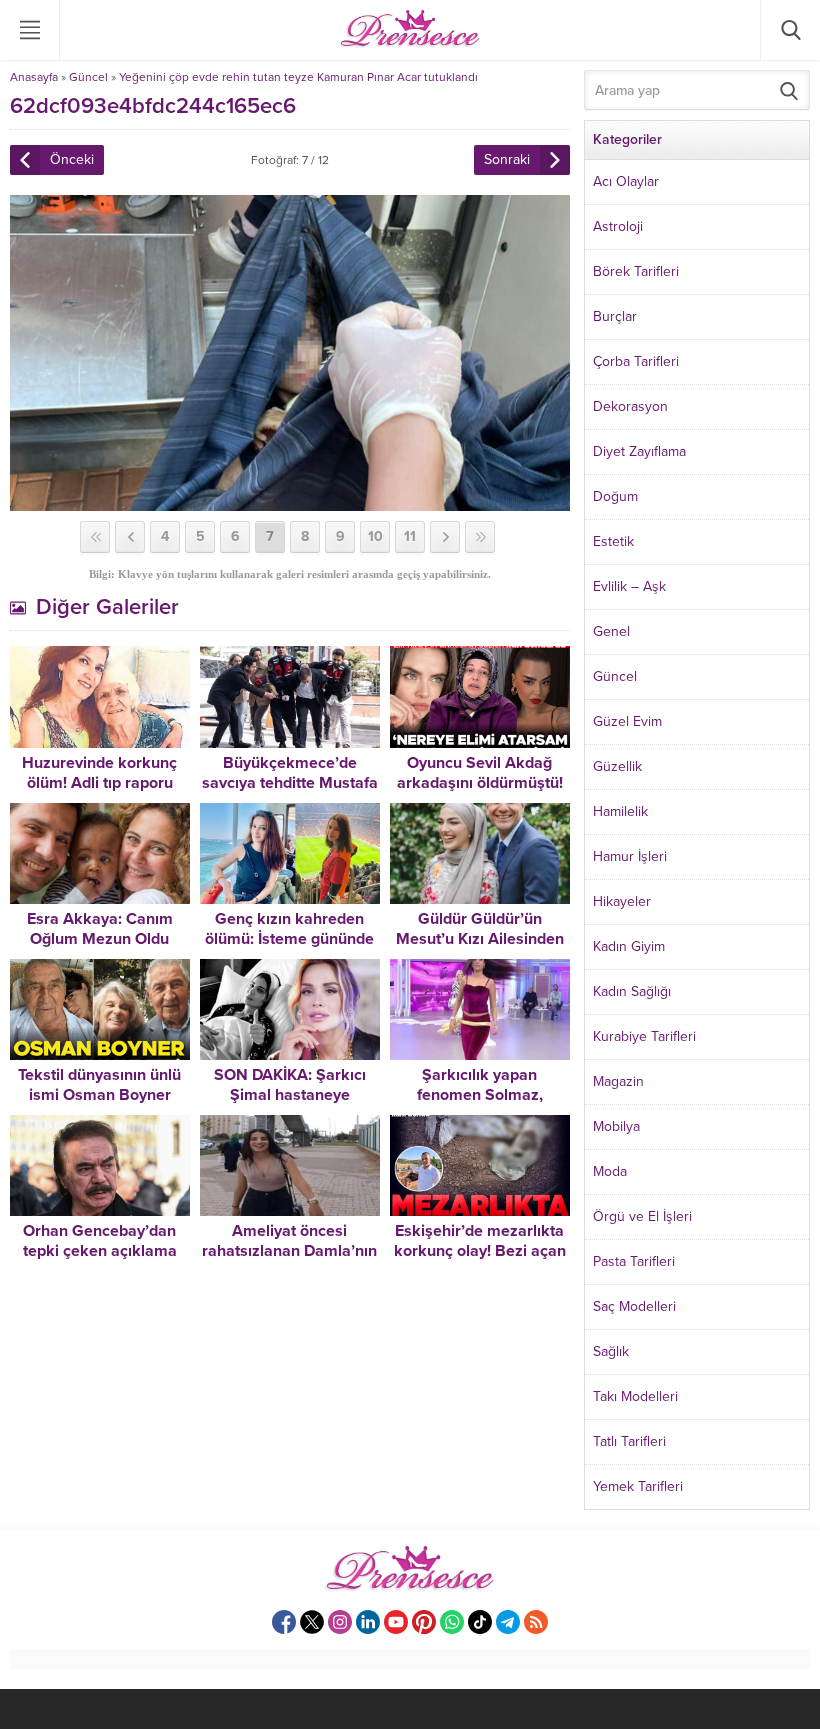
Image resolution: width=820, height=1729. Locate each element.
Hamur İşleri (630, 856)
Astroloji (618, 226)
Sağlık (611, 1351)
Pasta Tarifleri (634, 1261)
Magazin (618, 1081)
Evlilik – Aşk (629, 586)
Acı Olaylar (626, 181)
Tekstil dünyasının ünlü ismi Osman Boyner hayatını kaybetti (99, 1095)
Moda (610, 1171)
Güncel (88, 77)
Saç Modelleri (634, 1306)
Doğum (615, 496)
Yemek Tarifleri (638, 1486)
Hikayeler (622, 901)
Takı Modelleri (635, 1396)
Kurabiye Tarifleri (644, 1036)
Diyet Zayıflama (639, 451)
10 (375, 536)
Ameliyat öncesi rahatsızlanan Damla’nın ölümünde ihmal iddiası (289, 1251)
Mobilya (616, 1126)
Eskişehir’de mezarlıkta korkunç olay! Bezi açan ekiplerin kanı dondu (480, 1251)
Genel (611, 631)
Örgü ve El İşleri (642, 1216)
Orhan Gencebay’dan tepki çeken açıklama (100, 1241)
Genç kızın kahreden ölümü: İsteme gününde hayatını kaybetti (289, 939)
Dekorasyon (630, 406)
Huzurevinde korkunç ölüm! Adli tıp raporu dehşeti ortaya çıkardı (100, 783)
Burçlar (615, 316)
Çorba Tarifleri (636, 361)
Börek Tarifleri (636, 271)
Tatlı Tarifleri (629, 1441)
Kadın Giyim (629, 946)
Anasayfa (34, 77)
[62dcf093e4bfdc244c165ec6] (290, 502)
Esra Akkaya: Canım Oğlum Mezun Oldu (100, 929)
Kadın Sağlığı (632, 991)
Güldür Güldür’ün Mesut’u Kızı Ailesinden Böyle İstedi (480, 939)
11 (410, 536)
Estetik (613, 541)
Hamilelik (620, 811)
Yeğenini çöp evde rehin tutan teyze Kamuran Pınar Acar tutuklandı (298, 77)
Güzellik (617, 766)
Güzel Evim (627, 721)
